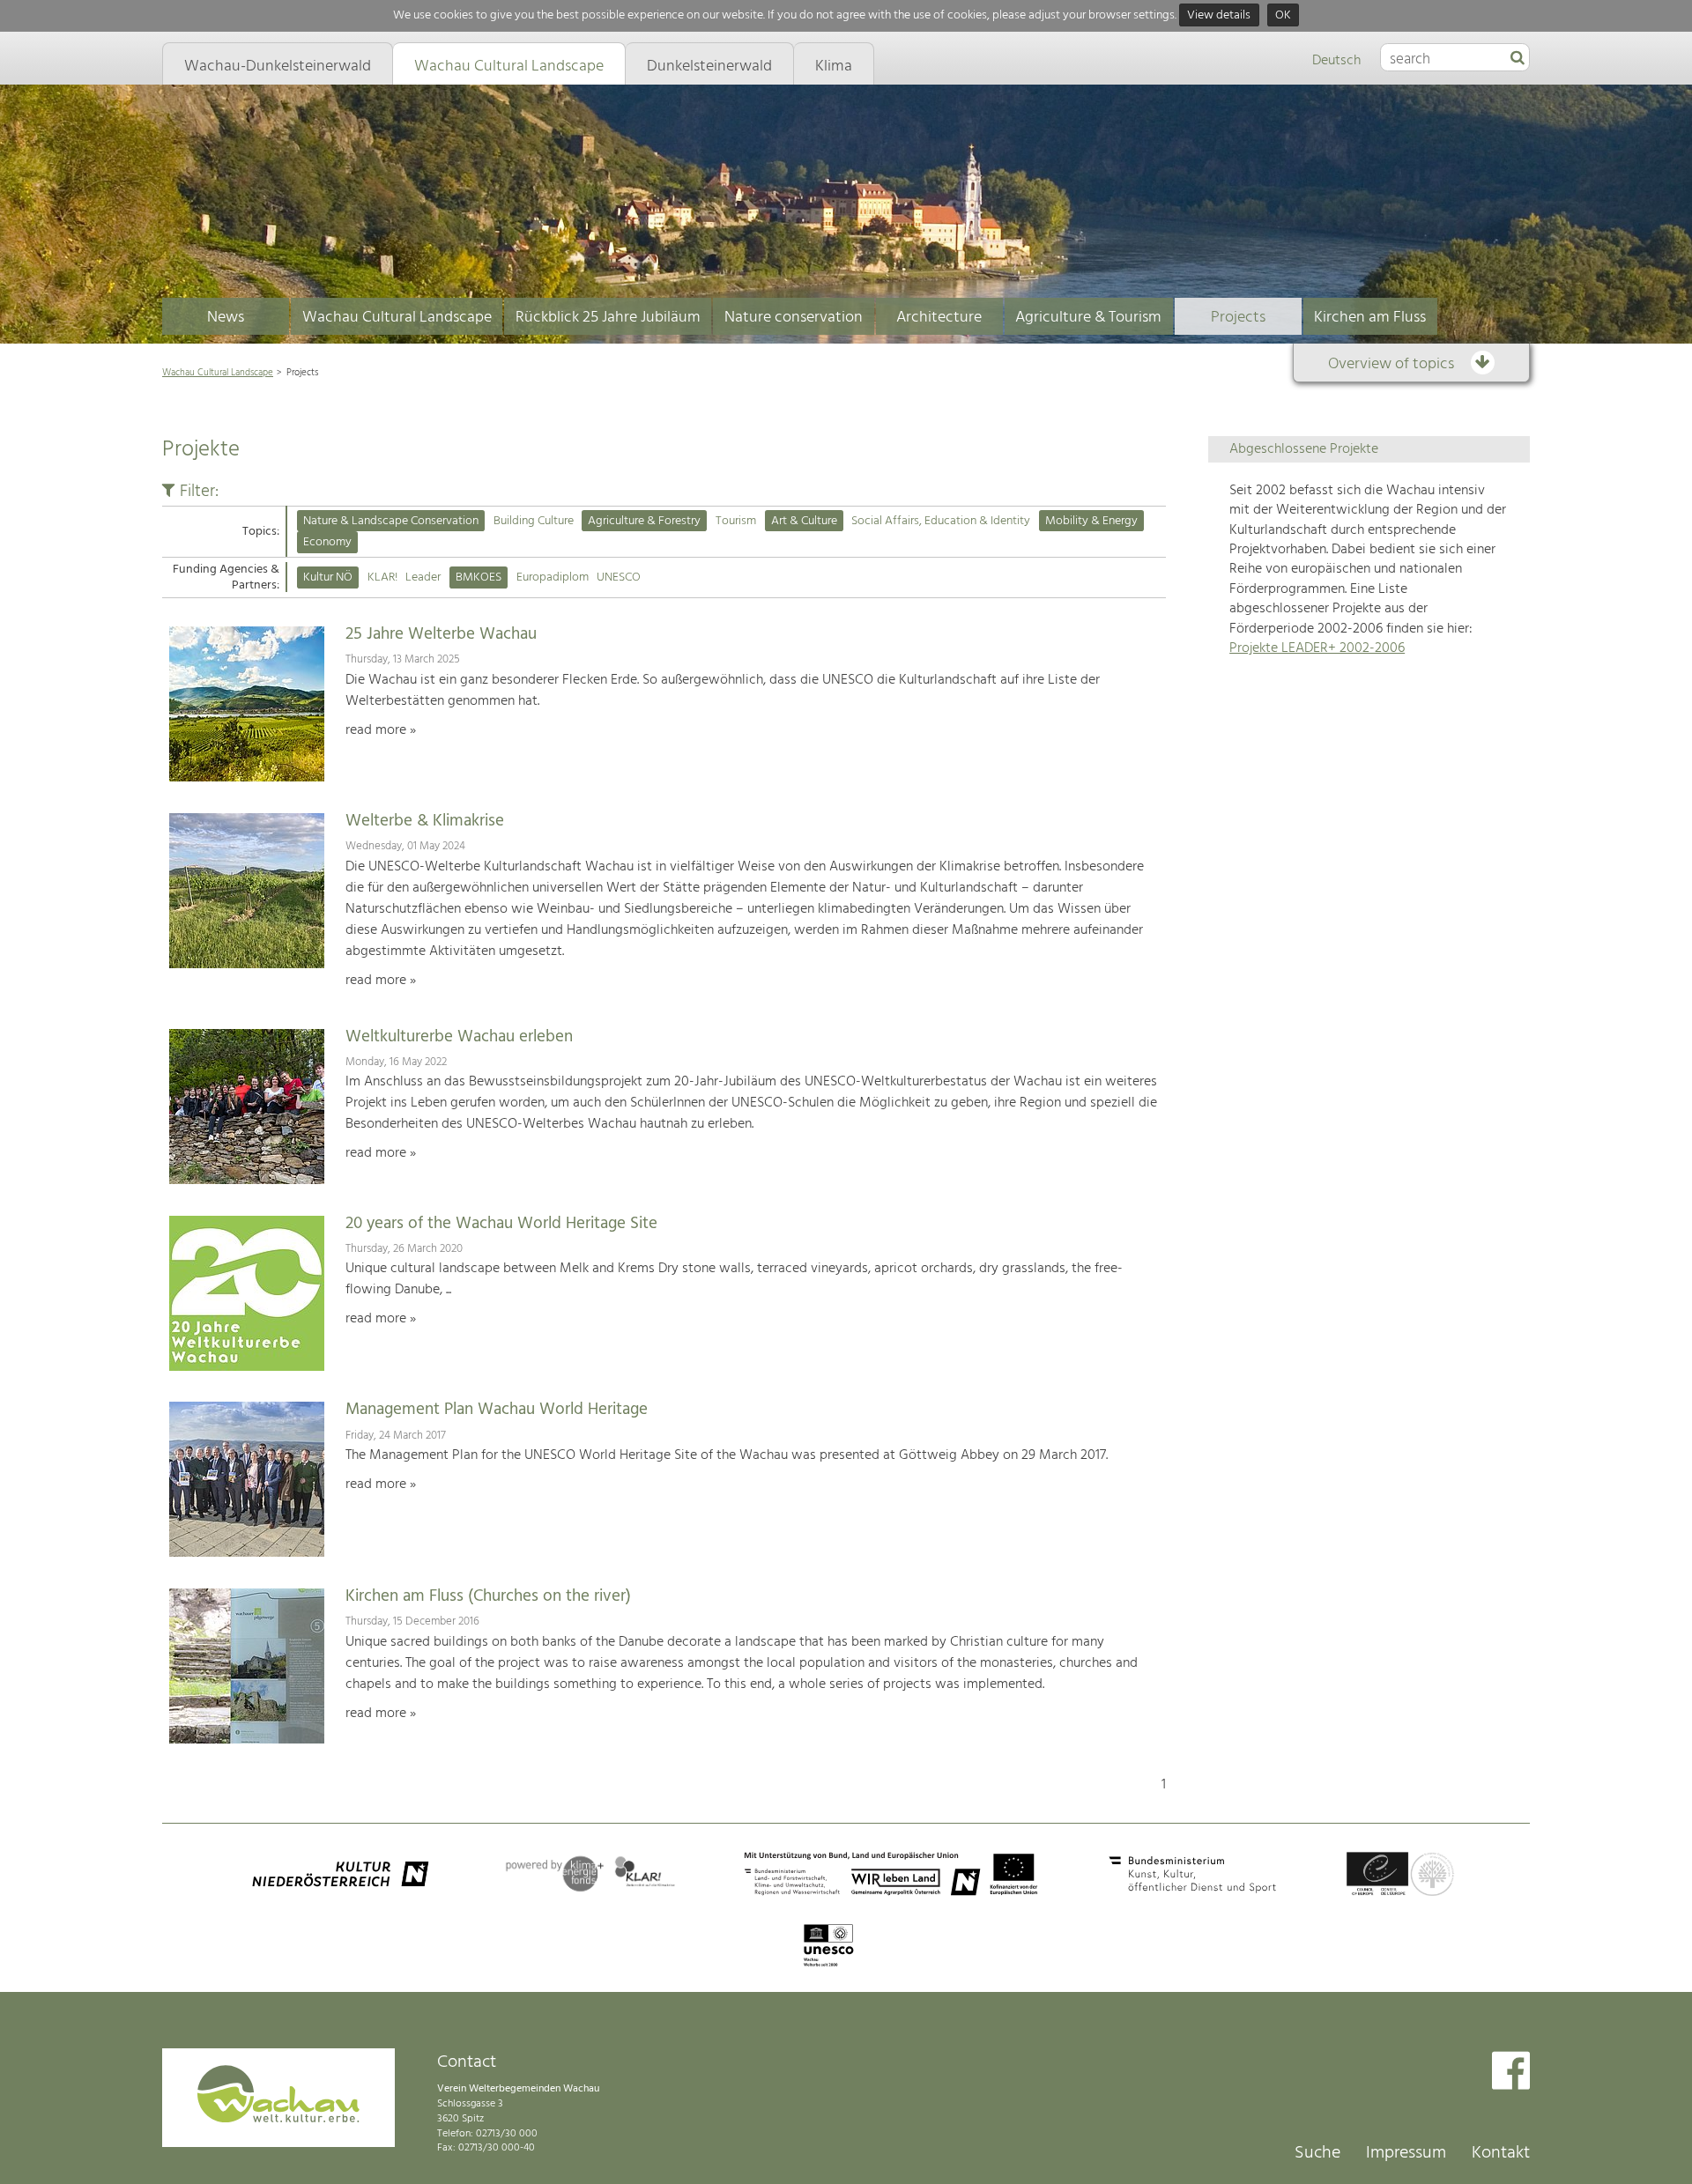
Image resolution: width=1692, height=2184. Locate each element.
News (226, 318)
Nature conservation (794, 318)
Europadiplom (553, 577)
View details (1219, 15)
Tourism (736, 521)
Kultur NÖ (328, 577)
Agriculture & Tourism (1088, 318)
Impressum (1406, 2153)
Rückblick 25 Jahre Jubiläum (608, 318)
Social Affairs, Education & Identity (941, 521)
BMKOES (479, 577)
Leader (423, 577)
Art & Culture (804, 521)
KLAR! (382, 577)
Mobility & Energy (1091, 521)
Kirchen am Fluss (1370, 318)
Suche (1317, 2153)
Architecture (939, 318)
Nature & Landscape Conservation (391, 521)
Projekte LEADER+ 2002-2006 (1317, 648)
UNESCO (619, 577)
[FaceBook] (1511, 2073)
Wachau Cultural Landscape (397, 318)
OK (1283, 15)
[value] (1518, 59)
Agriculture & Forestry (644, 521)
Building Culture (534, 521)
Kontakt (1501, 2153)
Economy (327, 542)
